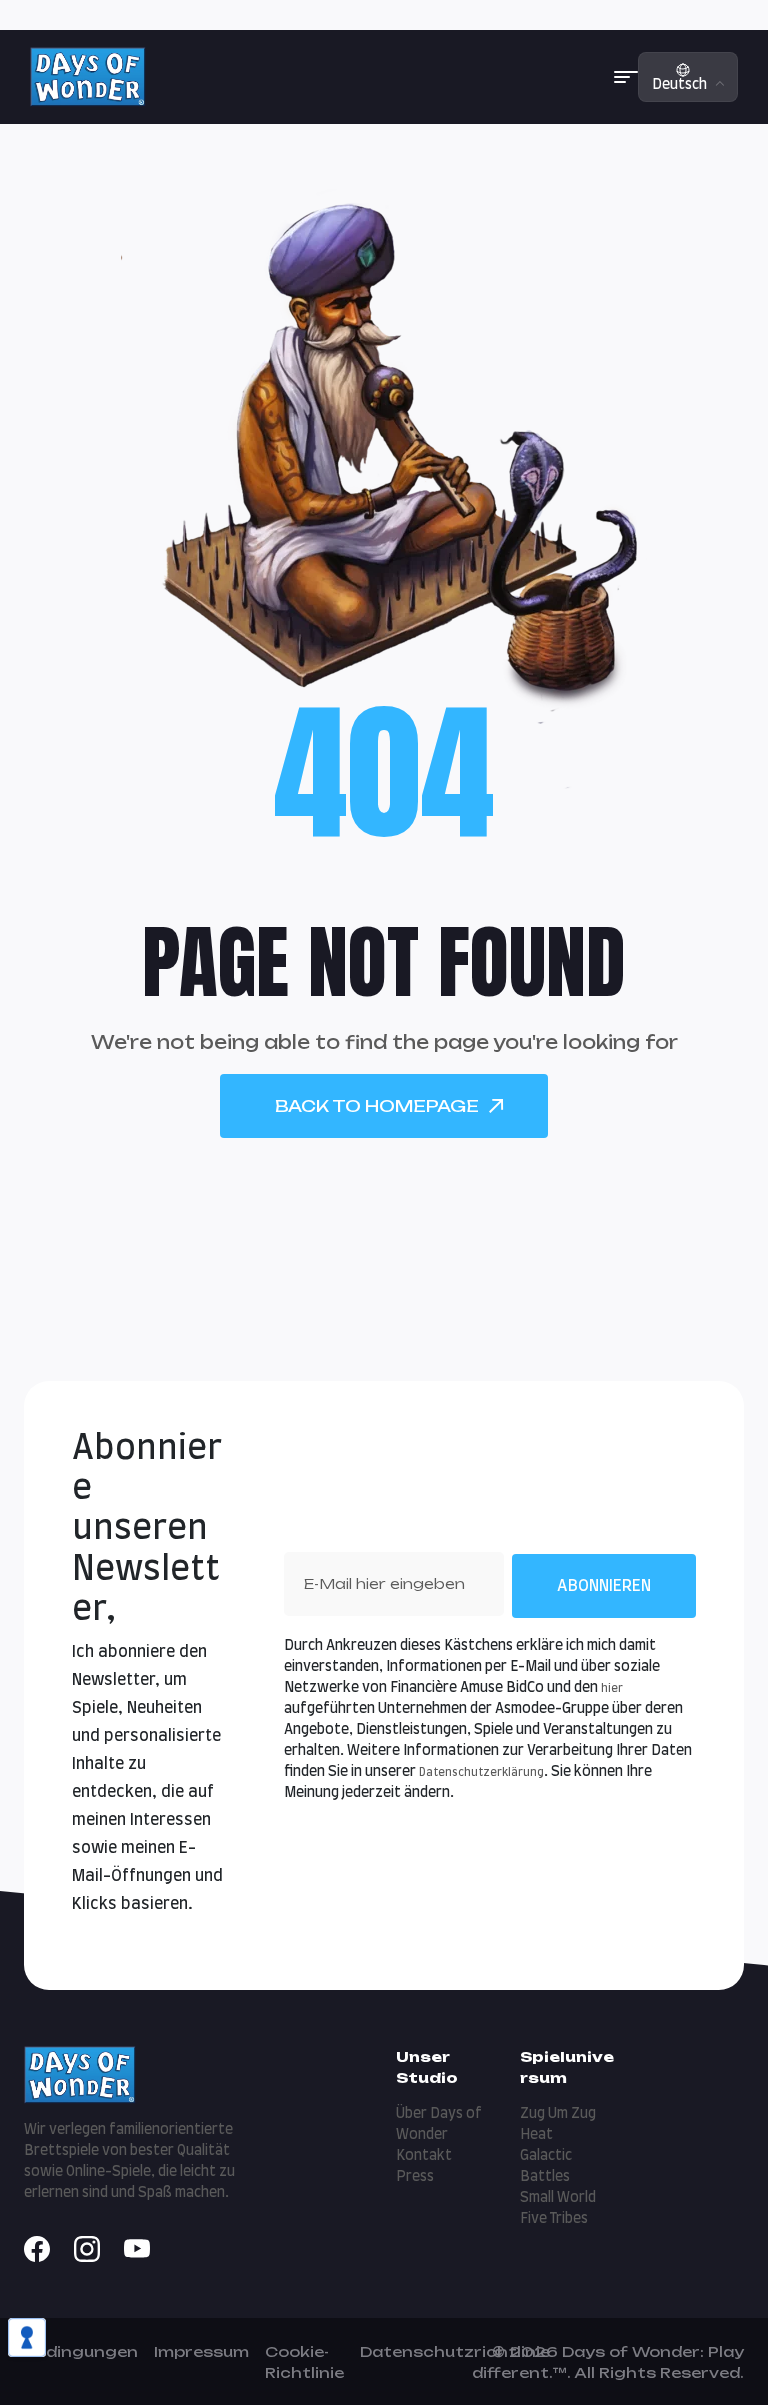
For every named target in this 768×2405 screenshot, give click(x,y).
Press (415, 2177)
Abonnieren (604, 1586)
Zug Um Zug (558, 2114)
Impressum (201, 2351)
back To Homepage (377, 1106)
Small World (558, 2198)
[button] (626, 77)
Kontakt (424, 2156)
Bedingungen (81, 2351)
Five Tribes (554, 2219)
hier (612, 1688)
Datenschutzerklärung (481, 1772)
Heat (536, 2135)
